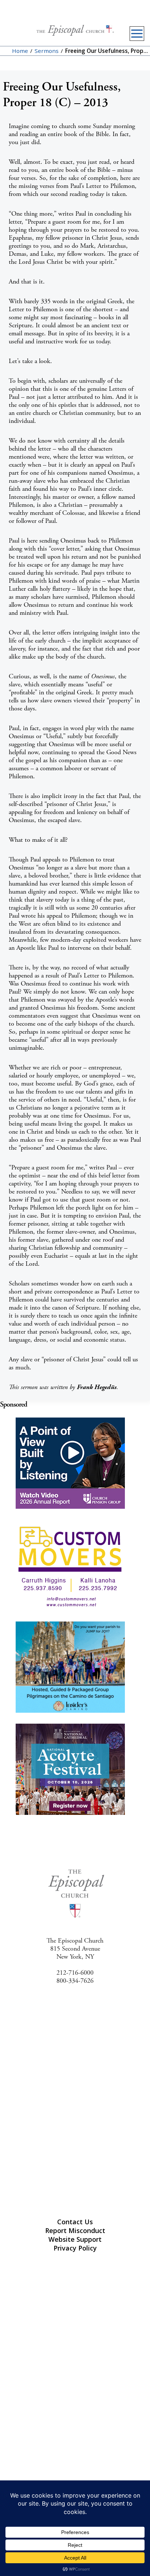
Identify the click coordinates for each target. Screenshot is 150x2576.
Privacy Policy (75, 2248)
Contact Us (75, 2222)
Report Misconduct (75, 2230)
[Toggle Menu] (137, 34)
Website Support (75, 2239)
